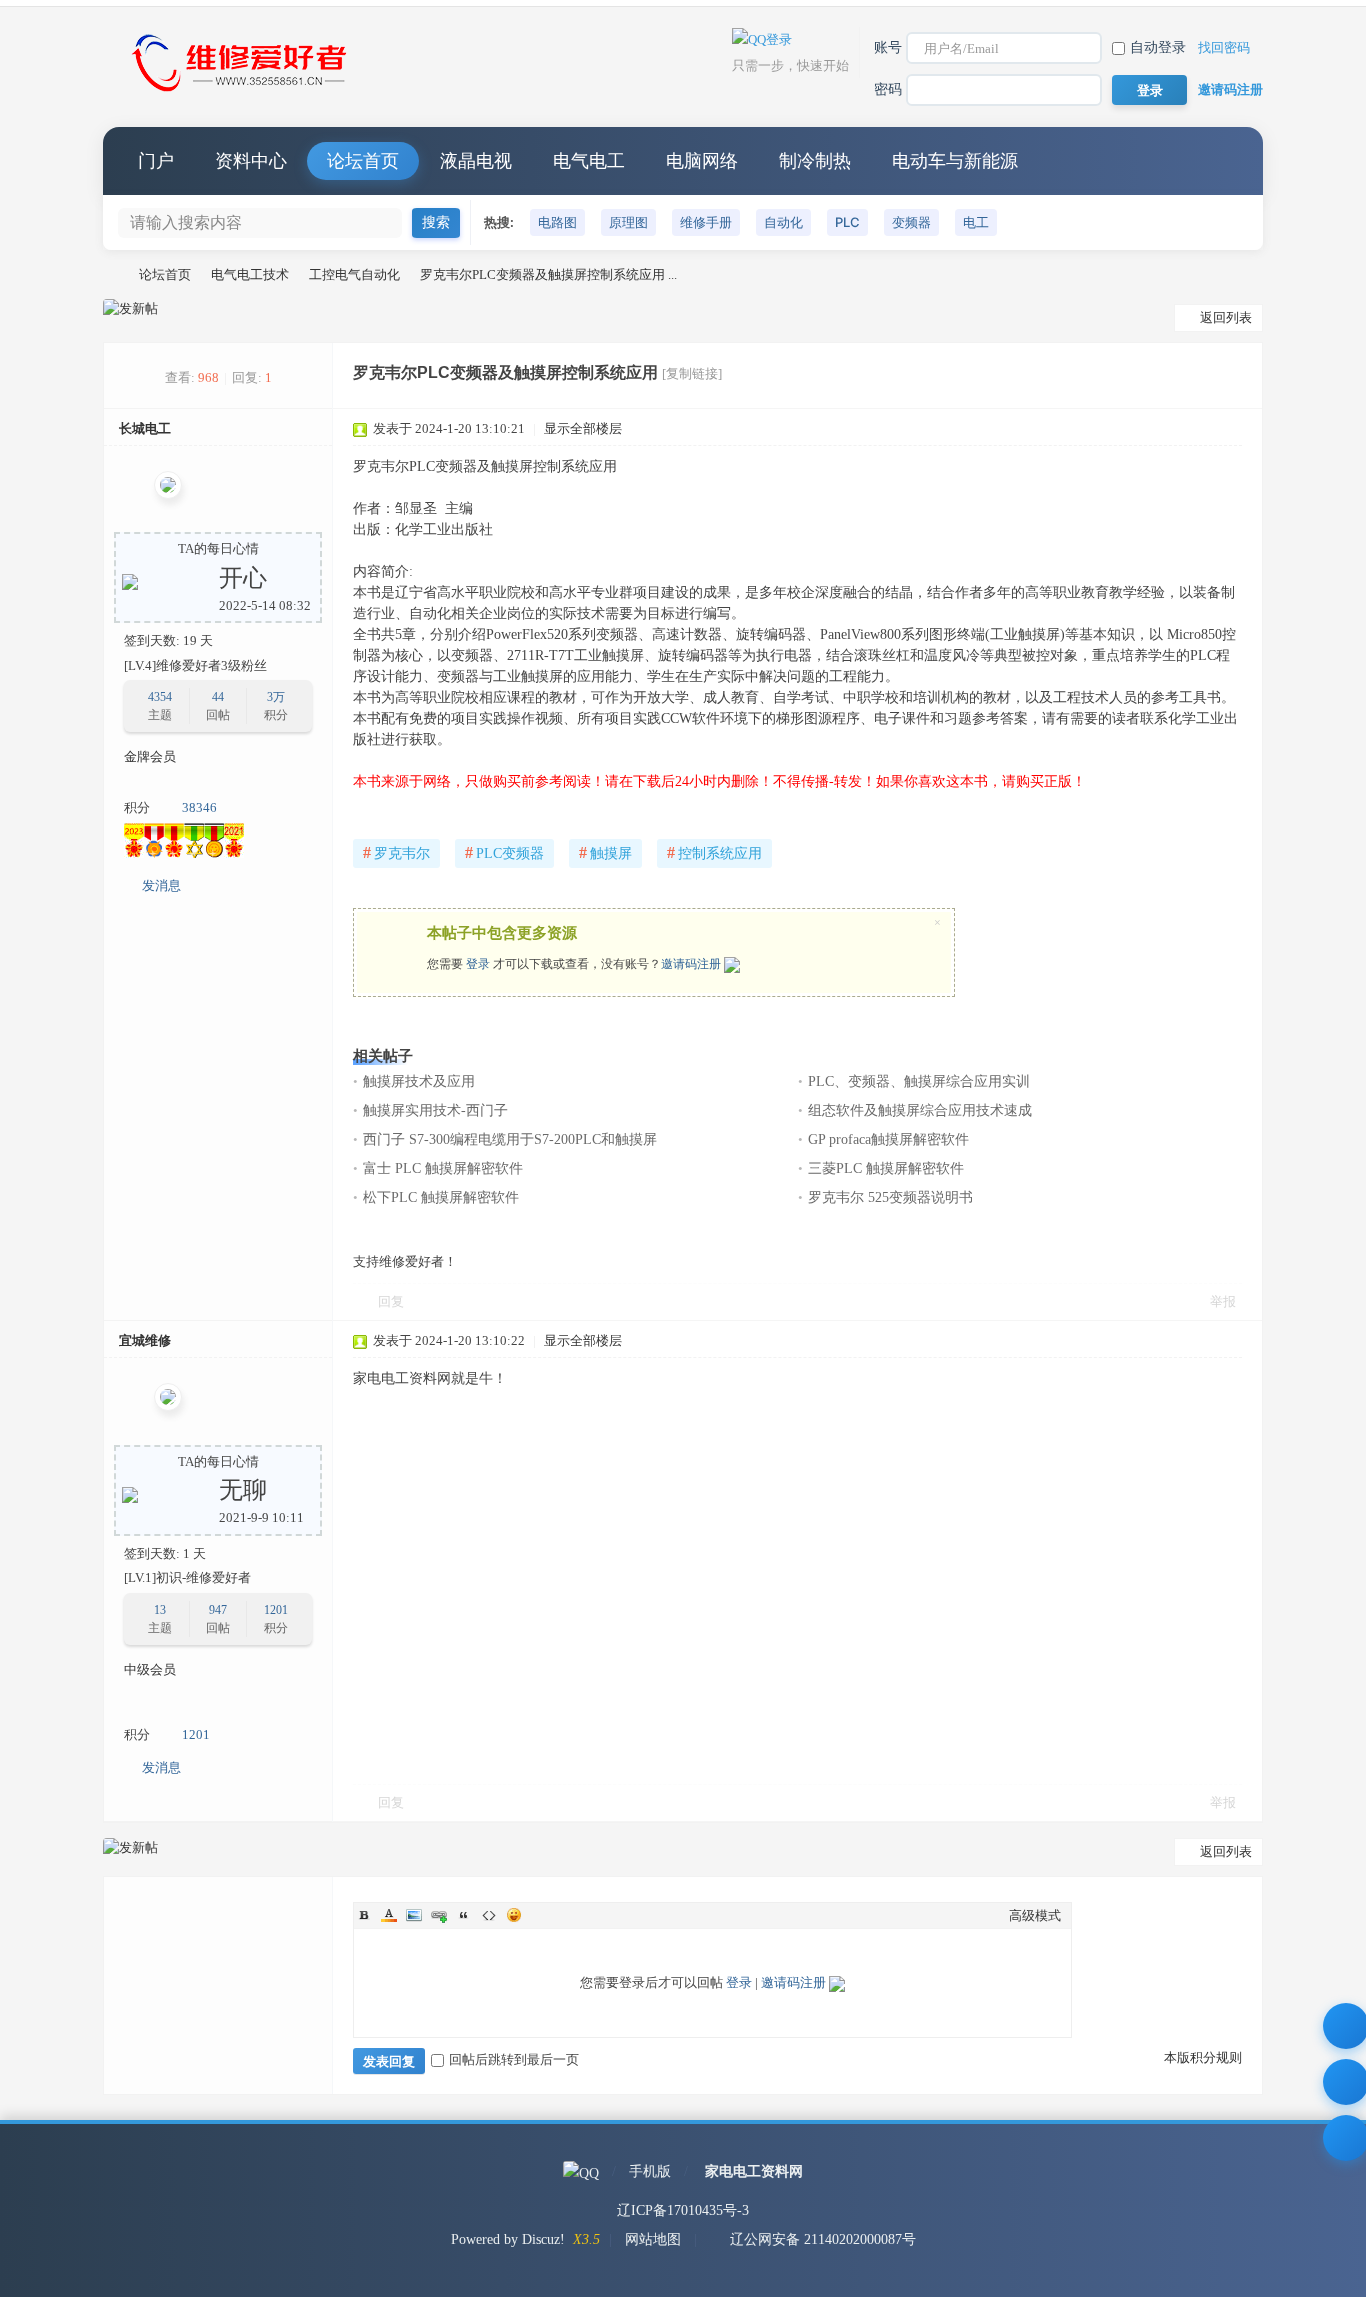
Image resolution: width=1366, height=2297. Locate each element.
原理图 (628, 222)
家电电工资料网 (754, 2171)
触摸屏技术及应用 (419, 1081)
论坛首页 (363, 161)
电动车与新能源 (955, 161)
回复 (391, 1301)
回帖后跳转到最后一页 (514, 2059)
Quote (464, 1915)
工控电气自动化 (354, 274)
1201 (276, 1610)
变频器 (911, 222)
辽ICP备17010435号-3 (683, 2210)
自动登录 (1158, 47)
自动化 (783, 222)
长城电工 (145, 428)
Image (414, 1915)
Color (389, 1915)
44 (218, 697)
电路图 (557, 222)
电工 (976, 222)
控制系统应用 (714, 852)
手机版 (650, 2171)
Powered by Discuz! (508, 2239)
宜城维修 (145, 1340)
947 (218, 1610)
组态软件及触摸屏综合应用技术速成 (920, 1110)
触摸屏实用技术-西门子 (435, 1110)
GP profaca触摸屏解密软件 (888, 1139)
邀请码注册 (1230, 89)
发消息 (161, 885)
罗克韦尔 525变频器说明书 (890, 1197)
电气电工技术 (250, 274)
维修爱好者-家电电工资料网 (111, 274)
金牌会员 (150, 756)
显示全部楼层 (583, 428)
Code (489, 1915)
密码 (888, 89)
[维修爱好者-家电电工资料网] (243, 93)
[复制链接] (692, 373)
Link (439, 1915)
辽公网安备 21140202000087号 (823, 2239)
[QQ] (581, 2171)
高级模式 (1035, 1915)
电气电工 (589, 161)
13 (160, 1610)
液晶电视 (476, 161)
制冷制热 (815, 161)
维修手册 (706, 222)
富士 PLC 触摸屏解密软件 (443, 1168)
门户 (156, 161)
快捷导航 (1228, 161)
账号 (888, 47)
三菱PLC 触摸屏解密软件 (886, 1168)
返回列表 (1226, 317)
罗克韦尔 (396, 852)
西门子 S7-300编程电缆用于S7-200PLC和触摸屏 (510, 1139)
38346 (199, 807)
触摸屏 (605, 852)
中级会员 (150, 1669)
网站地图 (653, 2239)
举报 (1223, 1301)
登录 (478, 964)
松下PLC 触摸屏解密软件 (441, 1197)
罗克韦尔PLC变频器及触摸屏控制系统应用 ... (548, 274)
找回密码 (1224, 47)
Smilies (514, 1915)
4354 (160, 697)
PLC (847, 222)
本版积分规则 (1203, 2057)
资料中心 (251, 161)
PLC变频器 (504, 852)
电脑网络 (702, 161)
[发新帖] (130, 309)
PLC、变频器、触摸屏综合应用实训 (919, 1081)
